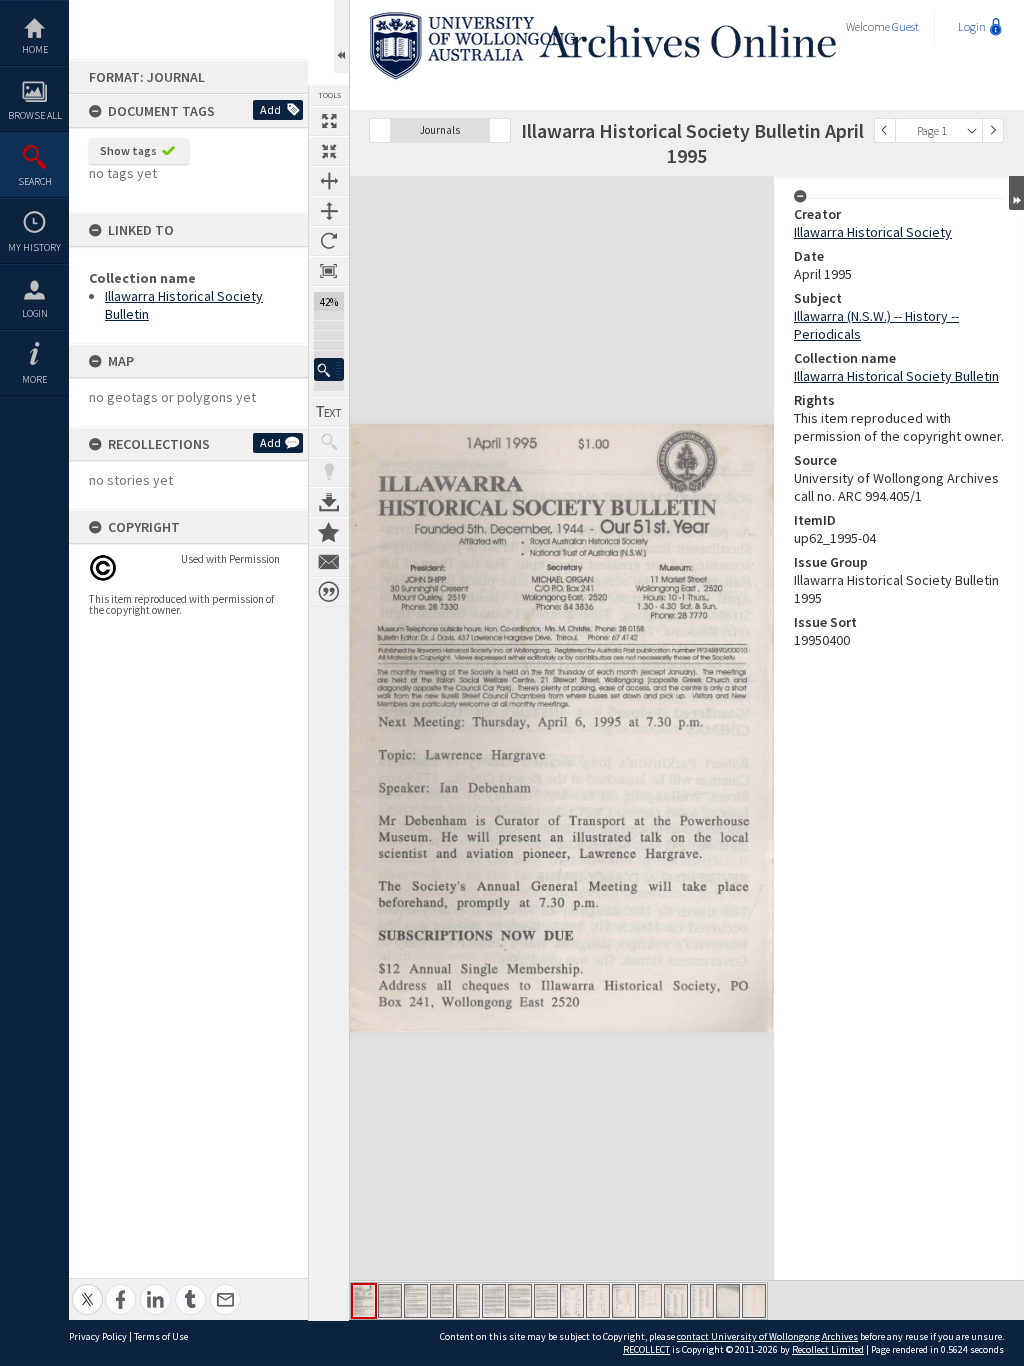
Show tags (128, 150)
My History (34, 247)
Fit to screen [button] (329, 151)
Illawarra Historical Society (873, 232)
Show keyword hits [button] (329, 442)
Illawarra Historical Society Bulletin (896, 376)
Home (35, 49)
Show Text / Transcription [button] (329, 412)
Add (270, 109)
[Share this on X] (87, 1288)
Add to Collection (329, 532)
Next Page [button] (993, 130)
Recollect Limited (828, 1349)
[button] (329, 369)
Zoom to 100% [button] (329, 271)
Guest (905, 26)
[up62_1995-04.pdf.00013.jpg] (676, 1301)
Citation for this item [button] (329, 592)
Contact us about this (329, 562)
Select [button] (972, 130)
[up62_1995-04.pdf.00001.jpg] (364, 1301)
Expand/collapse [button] (1016, 193)
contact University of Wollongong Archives (767, 1336)
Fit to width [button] (329, 181)
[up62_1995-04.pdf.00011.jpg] (624, 1301)
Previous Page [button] (885, 130)
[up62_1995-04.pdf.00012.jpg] (650, 1301)
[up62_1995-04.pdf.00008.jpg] (546, 1301)
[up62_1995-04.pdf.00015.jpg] (728, 1301)
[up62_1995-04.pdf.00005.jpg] (468, 1301)
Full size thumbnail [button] (329, 121)
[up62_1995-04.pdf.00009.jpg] (572, 1301)
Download (329, 502)
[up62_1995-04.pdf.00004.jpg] (442, 1301)
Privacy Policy (98, 1336)
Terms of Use (161, 1336)
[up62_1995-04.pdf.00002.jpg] (390, 1301)
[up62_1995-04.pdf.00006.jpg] (494, 1301)
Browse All (35, 115)
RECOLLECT (646, 1349)
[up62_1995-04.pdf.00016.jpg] (754, 1301)
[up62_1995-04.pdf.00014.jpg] (702, 1301)
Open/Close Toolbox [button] (341, 36)
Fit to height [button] (329, 211)
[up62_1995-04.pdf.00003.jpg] (416, 1301)
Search (35, 181)
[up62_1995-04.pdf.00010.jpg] (598, 1301)
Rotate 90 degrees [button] (329, 241)
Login (35, 313)
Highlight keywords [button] (329, 472)
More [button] (34, 379)
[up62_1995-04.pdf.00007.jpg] (520, 1301)
